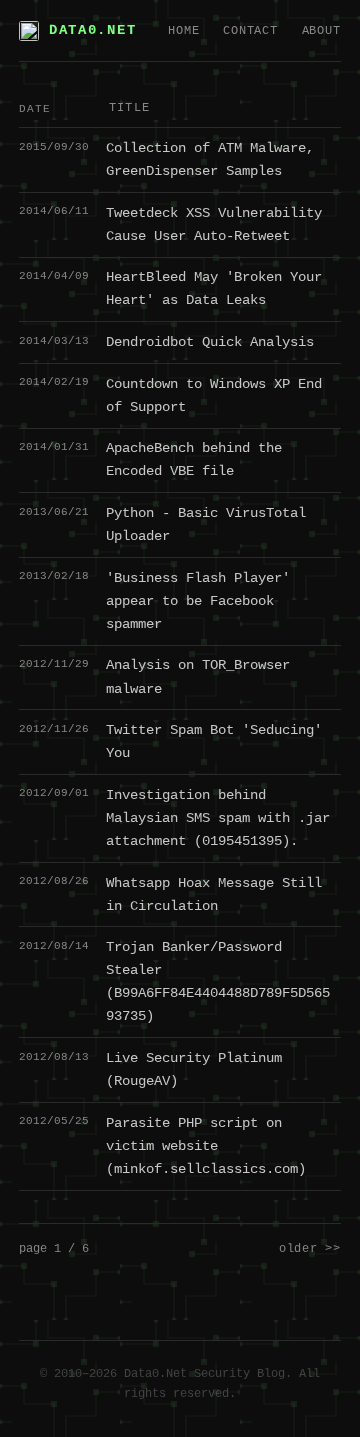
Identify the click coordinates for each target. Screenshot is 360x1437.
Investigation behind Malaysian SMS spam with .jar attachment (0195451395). (218, 818)
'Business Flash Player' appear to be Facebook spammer (198, 601)
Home (183, 31)
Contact (250, 31)
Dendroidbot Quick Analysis (210, 342)
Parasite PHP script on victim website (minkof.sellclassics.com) (206, 1146)
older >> (310, 1249)
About (321, 31)
